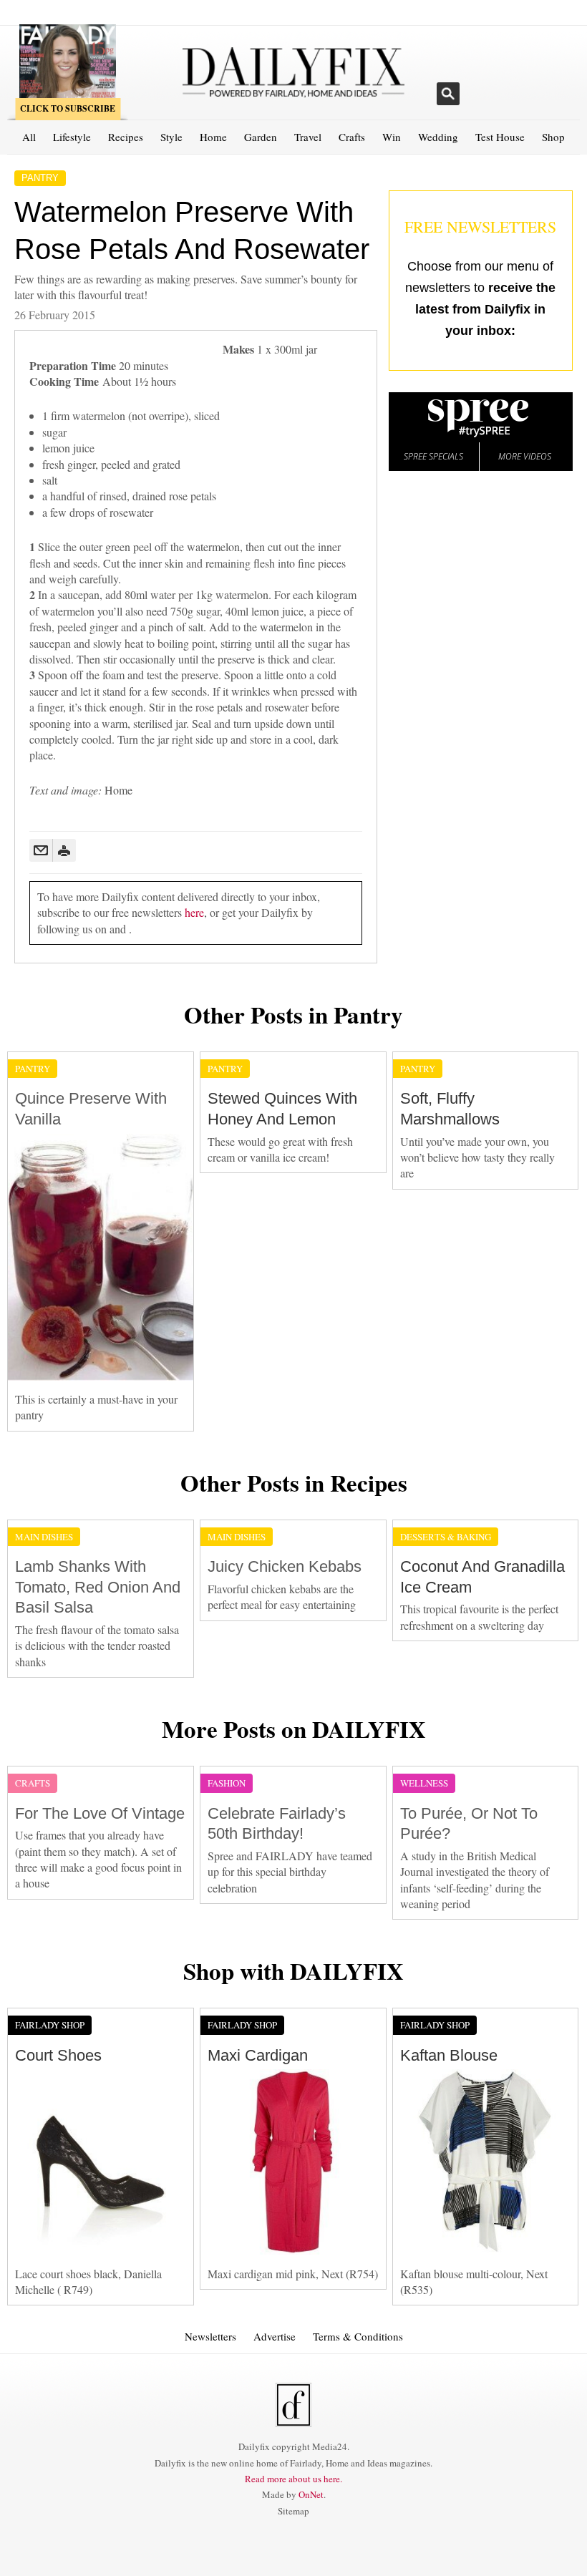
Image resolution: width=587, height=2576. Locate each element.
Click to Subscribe (68, 108)
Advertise (275, 2336)
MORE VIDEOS (525, 456)
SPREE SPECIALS (433, 456)
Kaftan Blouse (449, 2055)
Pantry (40, 178)
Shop (553, 137)
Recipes (126, 137)
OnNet (311, 2494)
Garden (261, 137)
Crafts (352, 137)
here (194, 912)
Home (213, 137)
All (29, 137)
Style (171, 137)
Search (448, 94)
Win (392, 137)
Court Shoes (58, 2055)
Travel (308, 137)
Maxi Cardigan (258, 2055)
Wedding (438, 137)
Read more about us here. (293, 2479)
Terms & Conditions (358, 2336)
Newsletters (210, 2336)
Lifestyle (72, 137)
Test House (500, 137)
